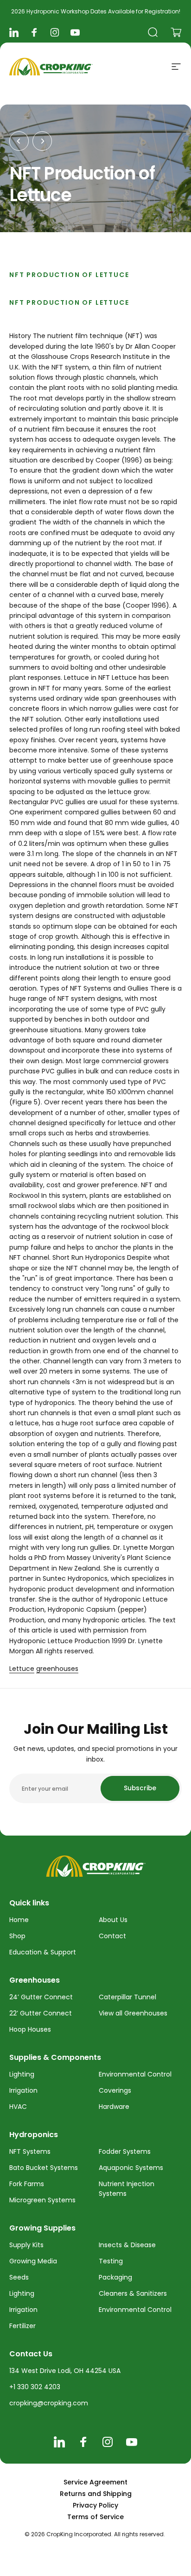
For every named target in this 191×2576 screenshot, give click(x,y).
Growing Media (33, 2261)
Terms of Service (95, 2517)
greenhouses (57, 1669)
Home (19, 1920)
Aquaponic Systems (131, 2168)
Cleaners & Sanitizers (133, 2293)
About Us (113, 1920)
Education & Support (43, 1952)
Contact (112, 1936)
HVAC (18, 2107)
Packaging (115, 2277)
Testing (111, 2261)
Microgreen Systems (42, 2200)
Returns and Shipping (96, 2494)
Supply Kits (26, 2245)
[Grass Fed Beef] (42, 141)
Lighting (22, 2074)
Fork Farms (27, 2184)
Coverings (115, 2090)
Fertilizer (22, 2326)
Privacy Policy (95, 2505)
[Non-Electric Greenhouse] (19, 141)
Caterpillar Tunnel (127, 1997)
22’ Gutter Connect (41, 2013)
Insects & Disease (127, 2245)
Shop (17, 1936)
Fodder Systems (125, 2151)
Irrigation (23, 2090)
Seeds (19, 2277)
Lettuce (22, 1669)
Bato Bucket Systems (44, 2168)
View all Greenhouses (133, 2013)
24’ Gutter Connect (41, 1997)
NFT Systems (30, 2151)
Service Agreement (95, 2482)
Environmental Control (135, 2074)
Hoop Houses (30, 2029)
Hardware (114, 2107)
